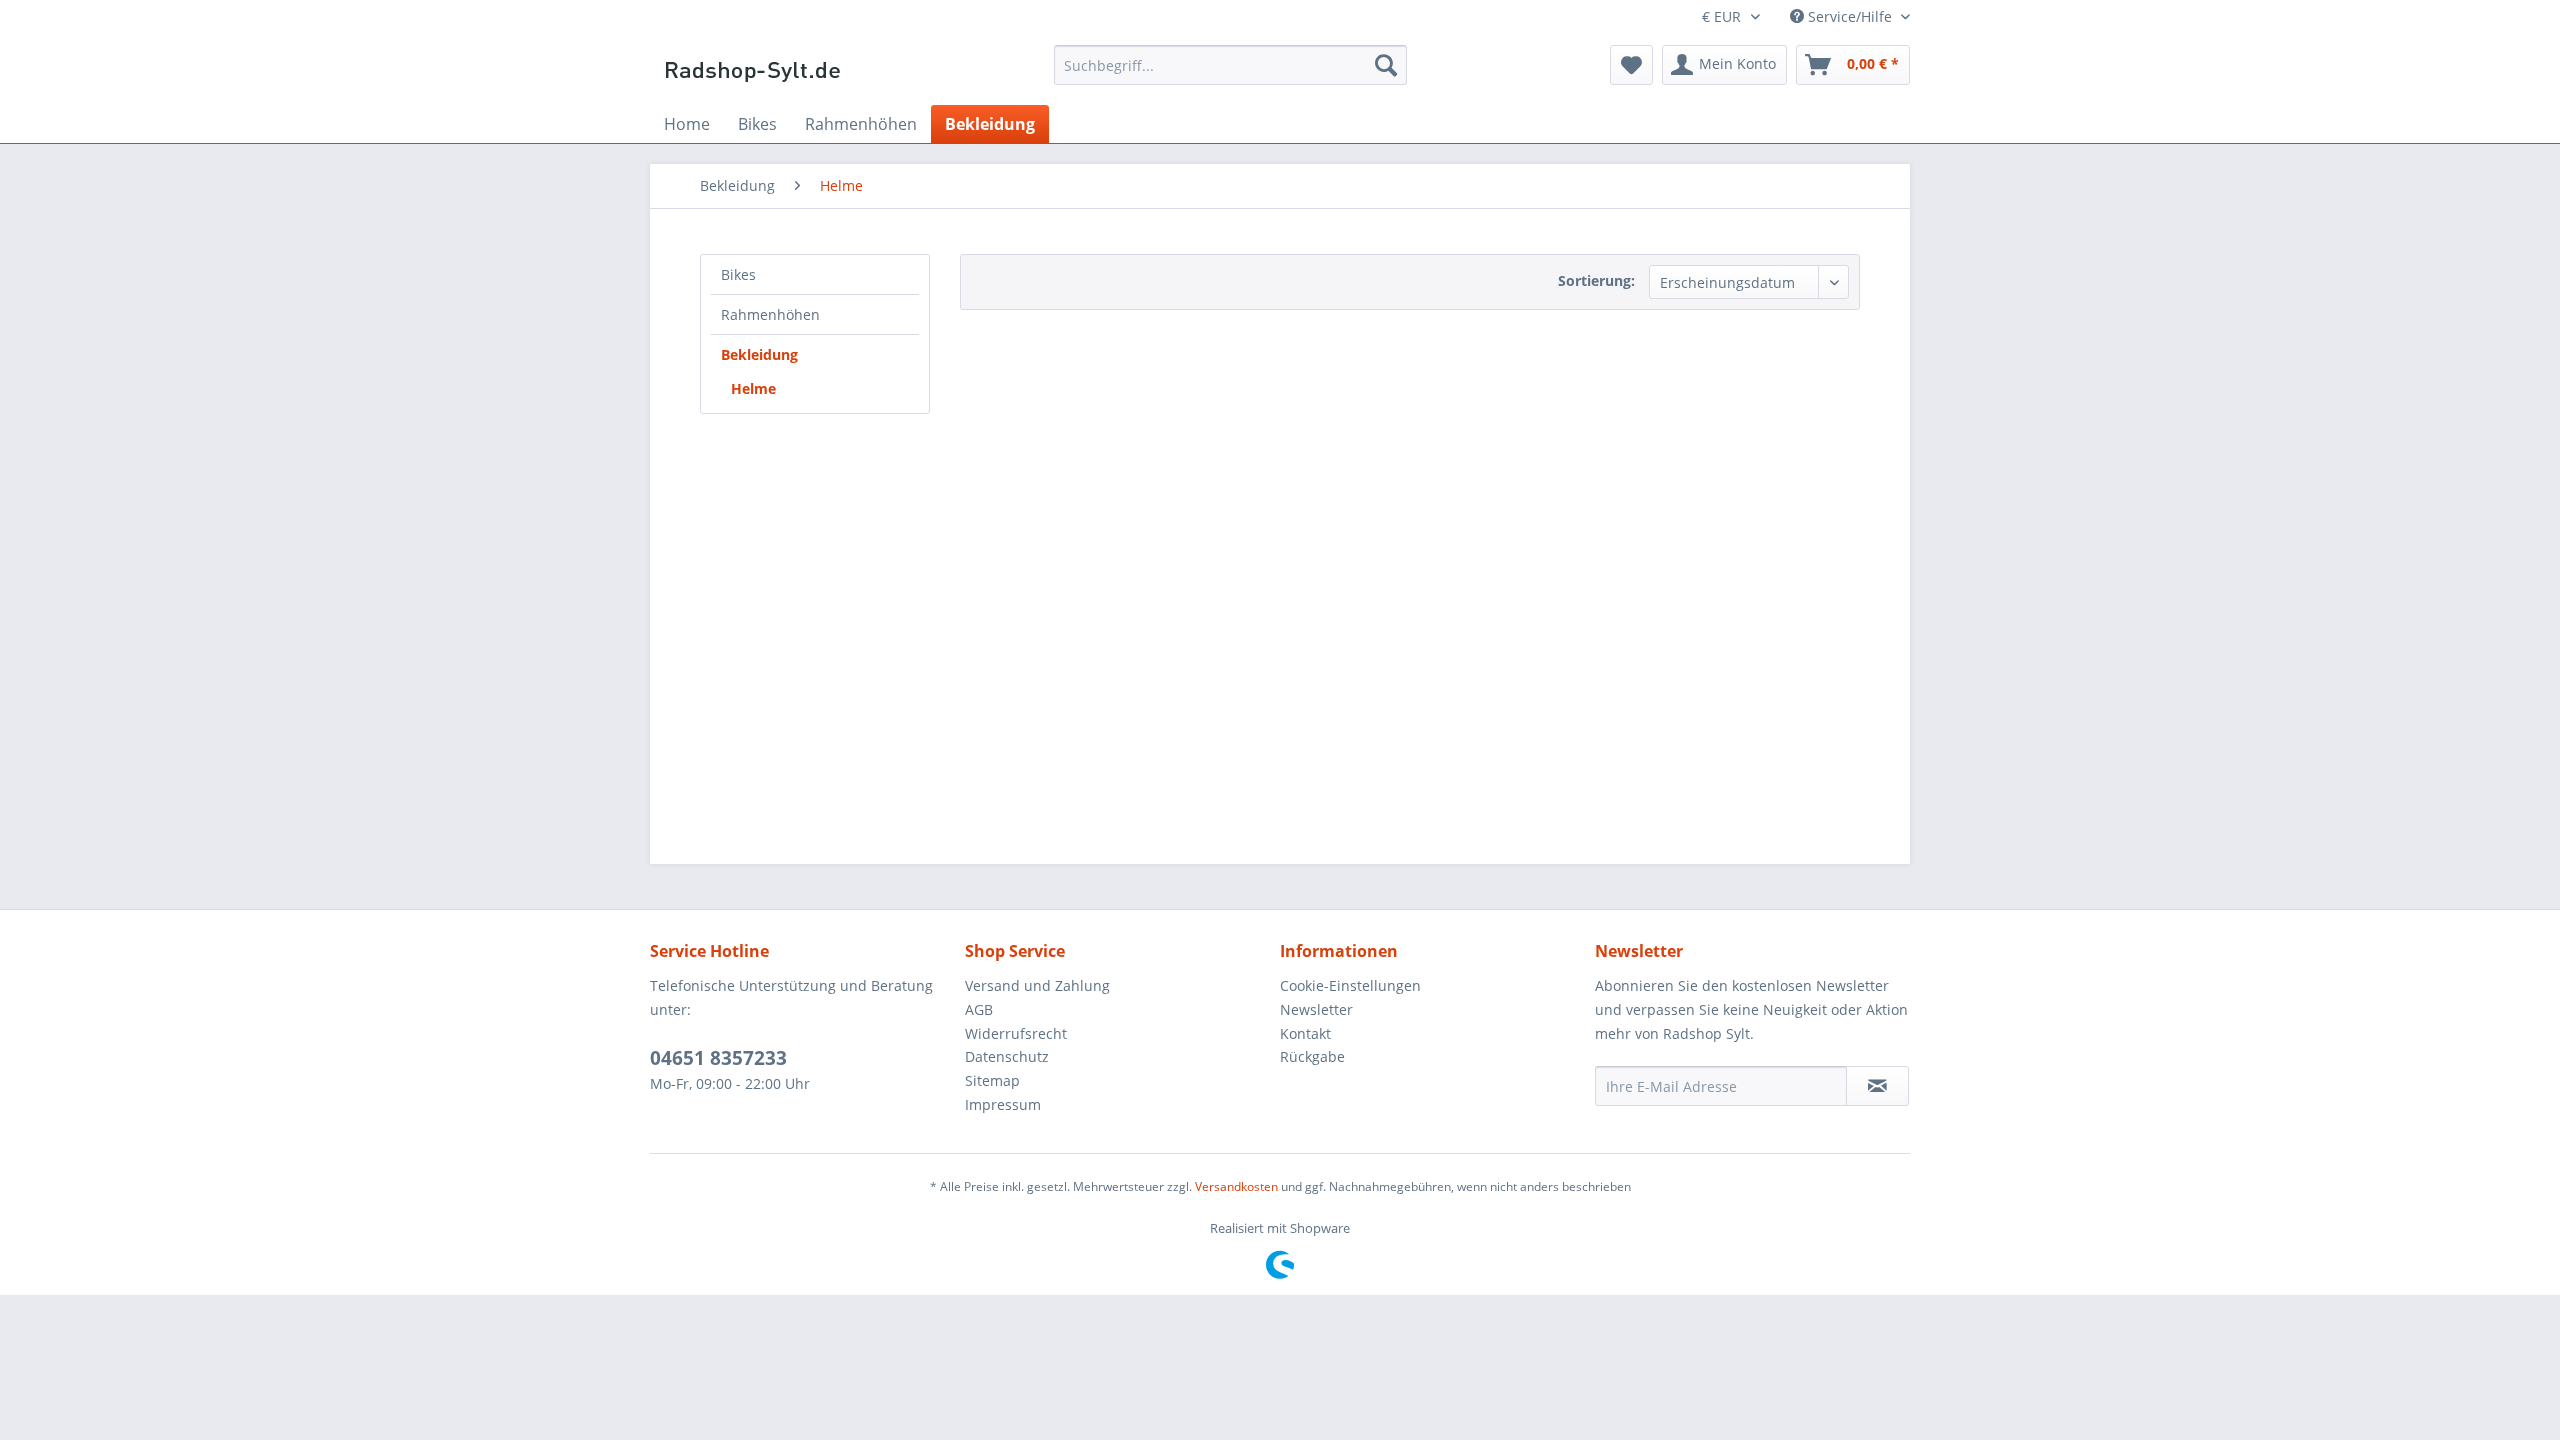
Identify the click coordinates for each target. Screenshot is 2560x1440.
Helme (753, 388)
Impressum (1003, 1104)
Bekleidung (759, 354)
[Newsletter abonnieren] (1877, 1086)
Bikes (738, 274)
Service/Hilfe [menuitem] (1850, 16)
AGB (979, 1009)
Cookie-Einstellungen (1350, 985)
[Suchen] (1386, 65)
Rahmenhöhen (770, 314)
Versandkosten (1236, 1186)
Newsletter (1316, 1009)
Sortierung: (1596, 280)
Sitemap (992, 1080)
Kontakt (1305, 1033)
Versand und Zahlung (1037, 985)
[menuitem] (1230, 65)
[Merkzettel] (1631, 65)
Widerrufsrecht (1016, 1033)
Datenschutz (1007, 1056)
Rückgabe (1312, 1056)
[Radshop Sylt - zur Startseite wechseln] (753, 70)
